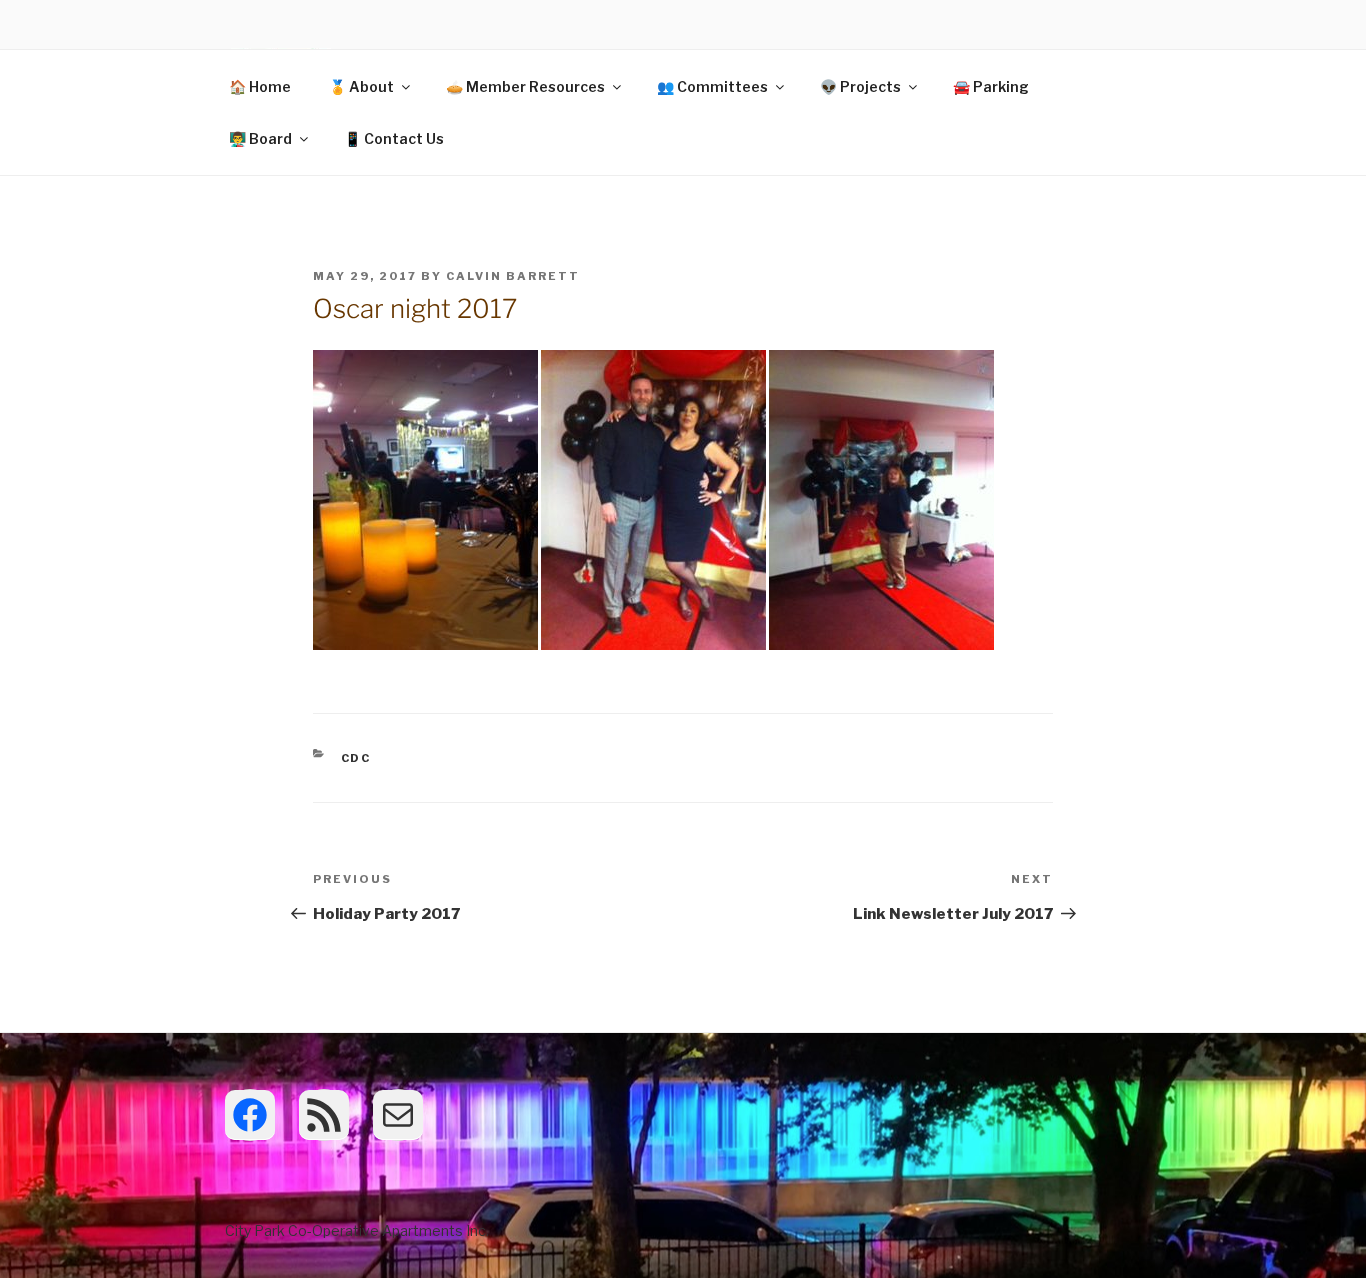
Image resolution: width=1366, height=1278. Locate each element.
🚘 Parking (991, 86)
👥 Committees (712, 86)
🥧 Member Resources (525, 86)
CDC (356, 758)
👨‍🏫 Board (260, 138)
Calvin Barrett (513, 276)
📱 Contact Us (394, 138)
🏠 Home (260, 86)
